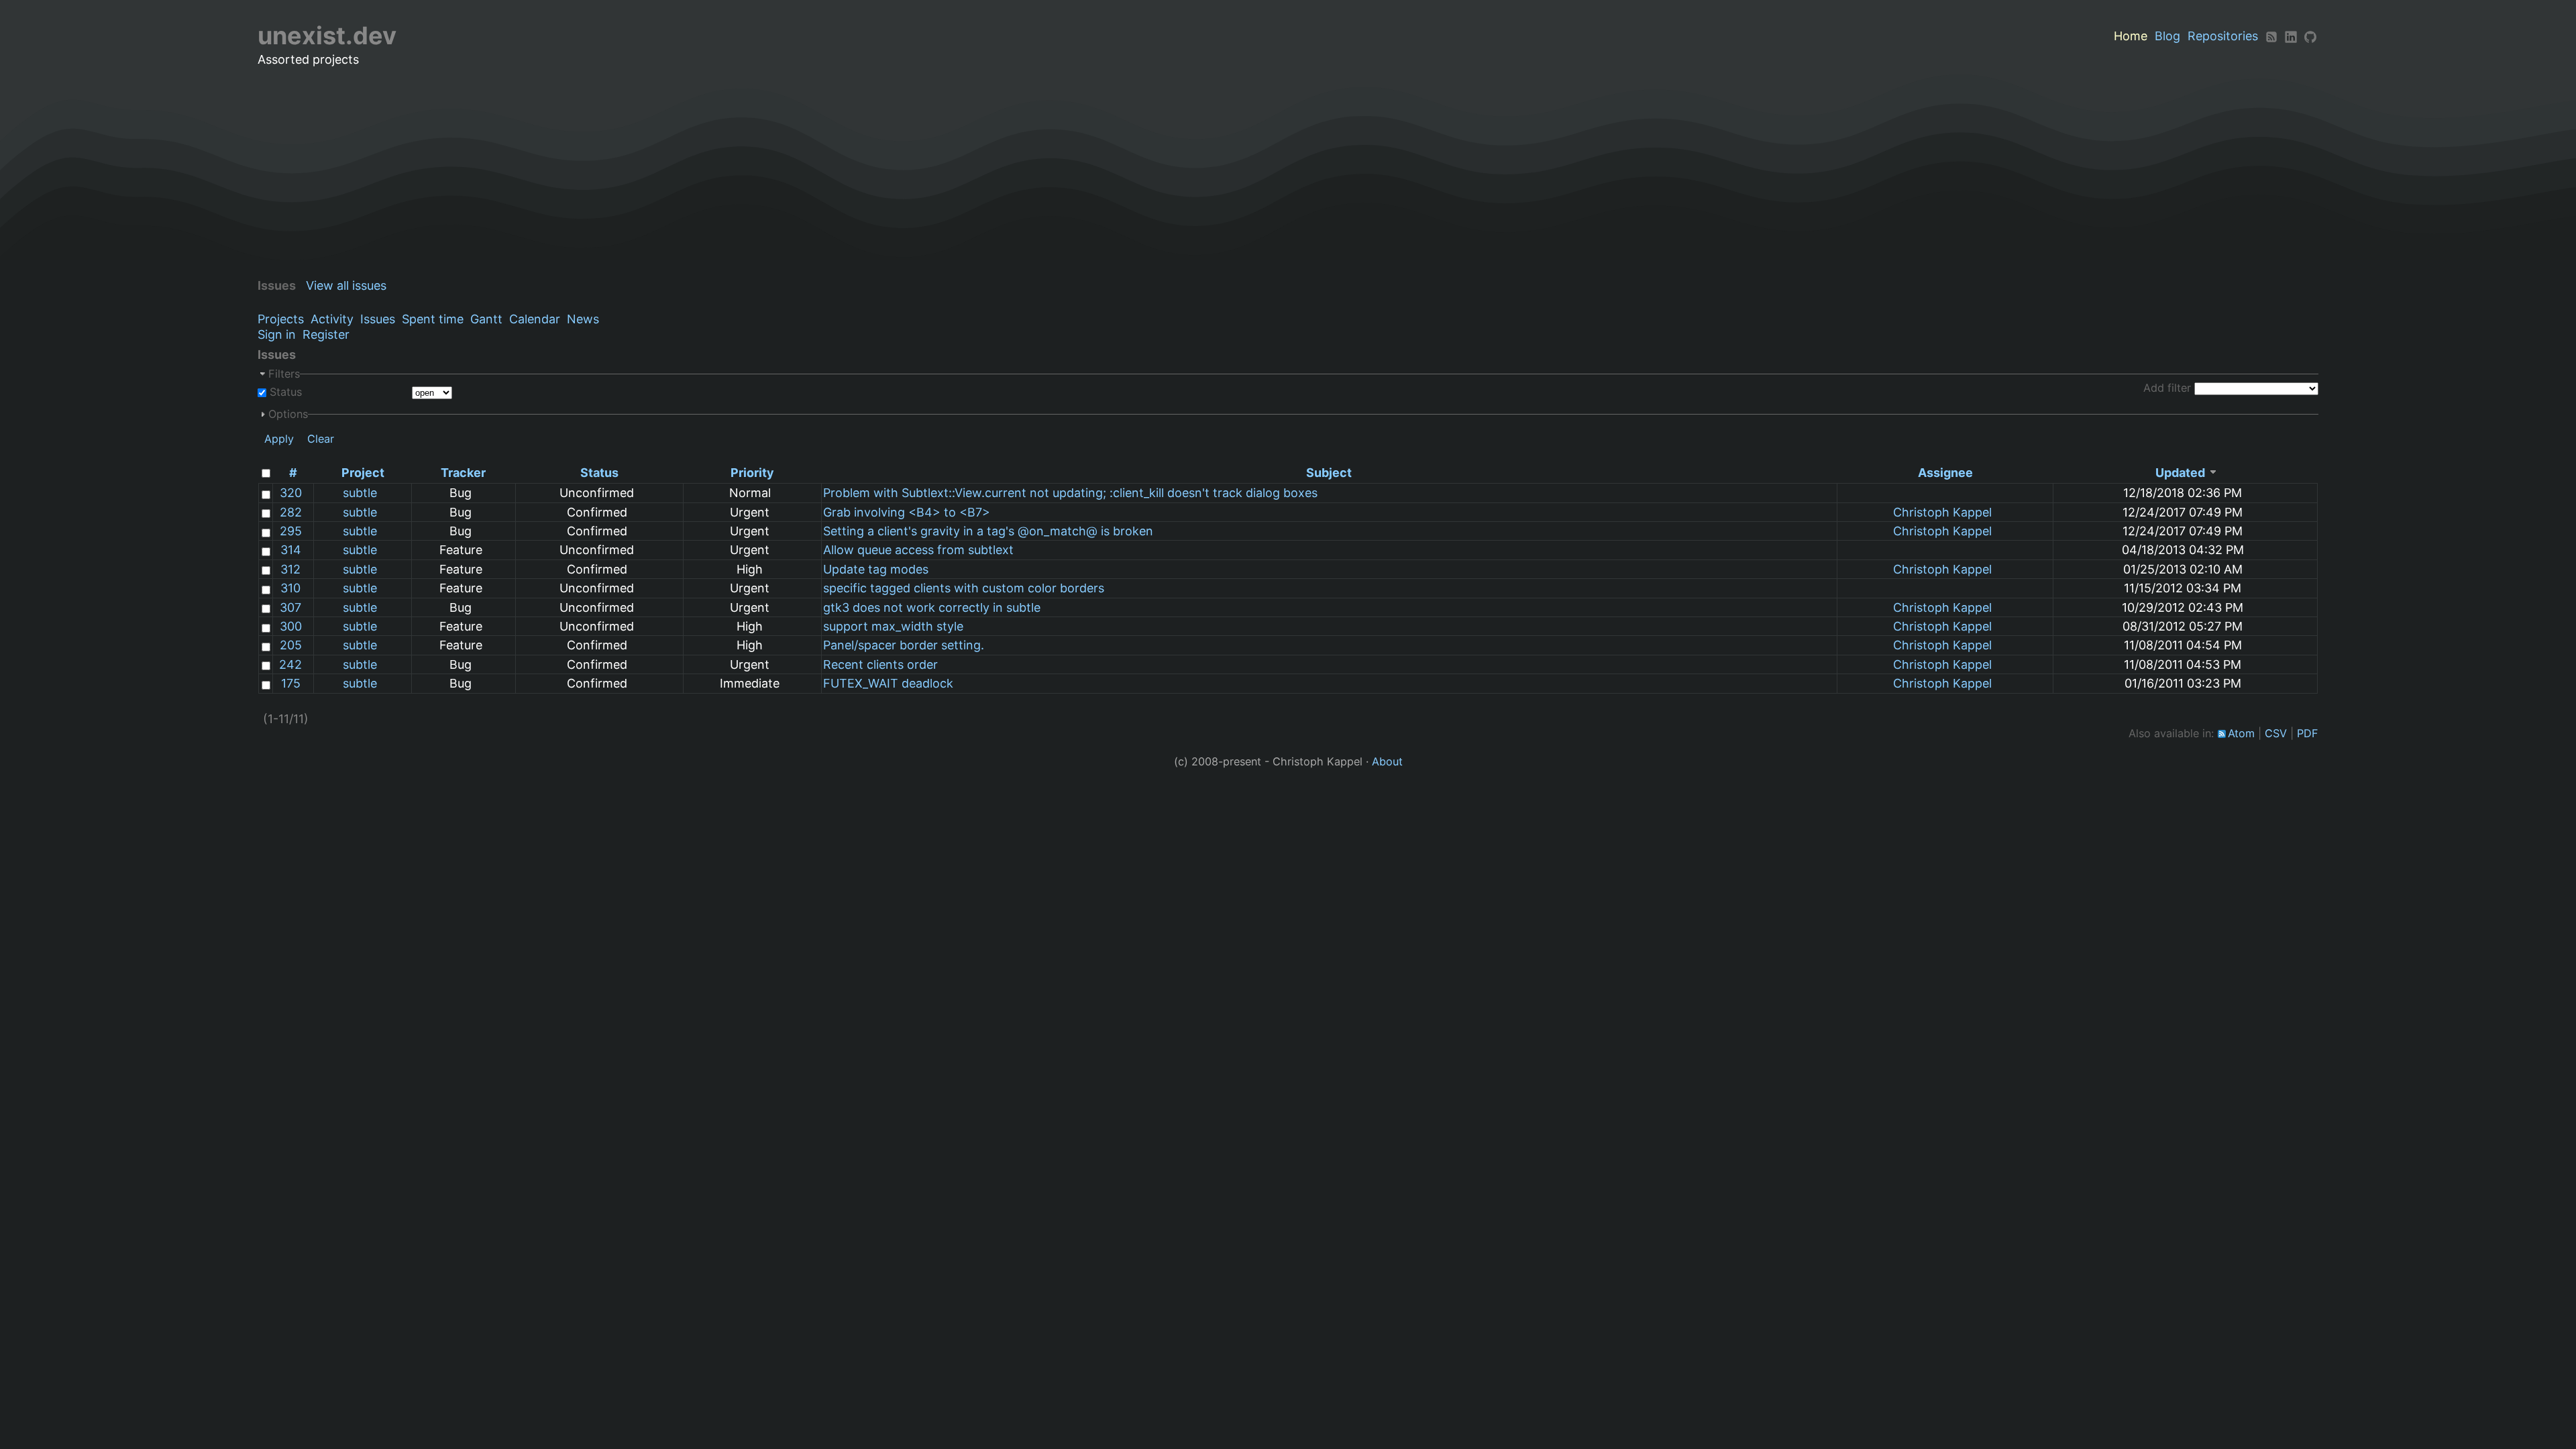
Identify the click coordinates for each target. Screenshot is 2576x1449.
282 (291, 512)
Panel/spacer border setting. (904, 645)
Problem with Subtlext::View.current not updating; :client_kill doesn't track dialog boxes (1070, 493)
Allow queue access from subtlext (918, 550)
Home (2131, 36)
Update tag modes (876, 569)
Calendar (535, 319)
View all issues (346, 285)
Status (284, 392)
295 (291, 531)
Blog (2167, 36)
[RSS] (2271, 36)
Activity (332, 319)
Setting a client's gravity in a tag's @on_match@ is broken (988, 531)
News (583, 319)
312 (290, 569)
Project (363, 473)
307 (290, 607)
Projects (281, 319)
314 (291, 550)
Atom (2241, 733)
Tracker (463, 473)
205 (291, 645)
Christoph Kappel (1942, 512)
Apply (279, 439)
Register (326, 334)
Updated (2180, 473)
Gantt (486, 319)
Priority (752, 473)
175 (291, 683)
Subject (1329, 473)
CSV (2276, 733)
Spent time (433, 319)
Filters (284, 374)
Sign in (277, 334)
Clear (321, 439)
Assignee (1945, 473)
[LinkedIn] (2291, 36)
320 (291, 493)
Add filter (2167, 388)
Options (288, 414)
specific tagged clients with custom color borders (964, 588)
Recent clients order (880, 664)
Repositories (2223, 36)
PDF (2308, 733)
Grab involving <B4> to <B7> (907, 512)
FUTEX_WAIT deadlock (888, 683)
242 (290, 664)
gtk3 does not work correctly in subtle (932, 607)
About (1387, 761)
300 (291, 626)
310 (290, 588)
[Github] (2310, 36)
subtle (360, 493)
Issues (378, 319)
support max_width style (893, 626)
